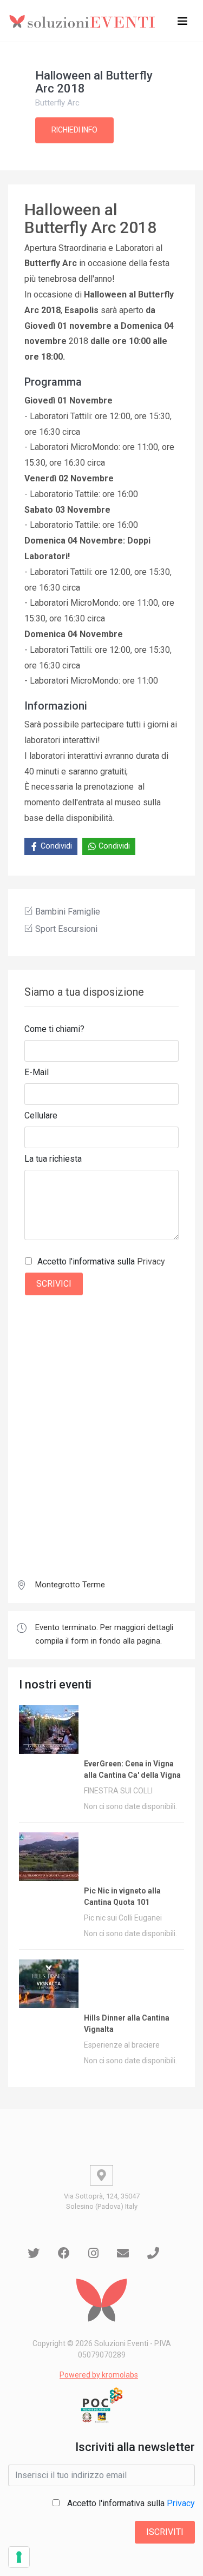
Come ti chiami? (54, 1029)
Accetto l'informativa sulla (101, 1261)
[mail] (123, 2253)
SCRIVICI (54, 1284)
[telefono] (153, 2253)
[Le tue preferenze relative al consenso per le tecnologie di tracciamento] (19, 2557)
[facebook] (64, 2253)
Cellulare (41, 1115)
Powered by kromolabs (99, 2375)
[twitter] (34, 2253)
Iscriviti (165, 2532)
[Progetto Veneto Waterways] (101, 2405)
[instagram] (93, 2253)
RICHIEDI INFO (74, 130)
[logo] (84, 21)
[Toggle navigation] (182, 21)
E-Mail (37, 1072)
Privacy (151, 1261)
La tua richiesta (53, 1159)
